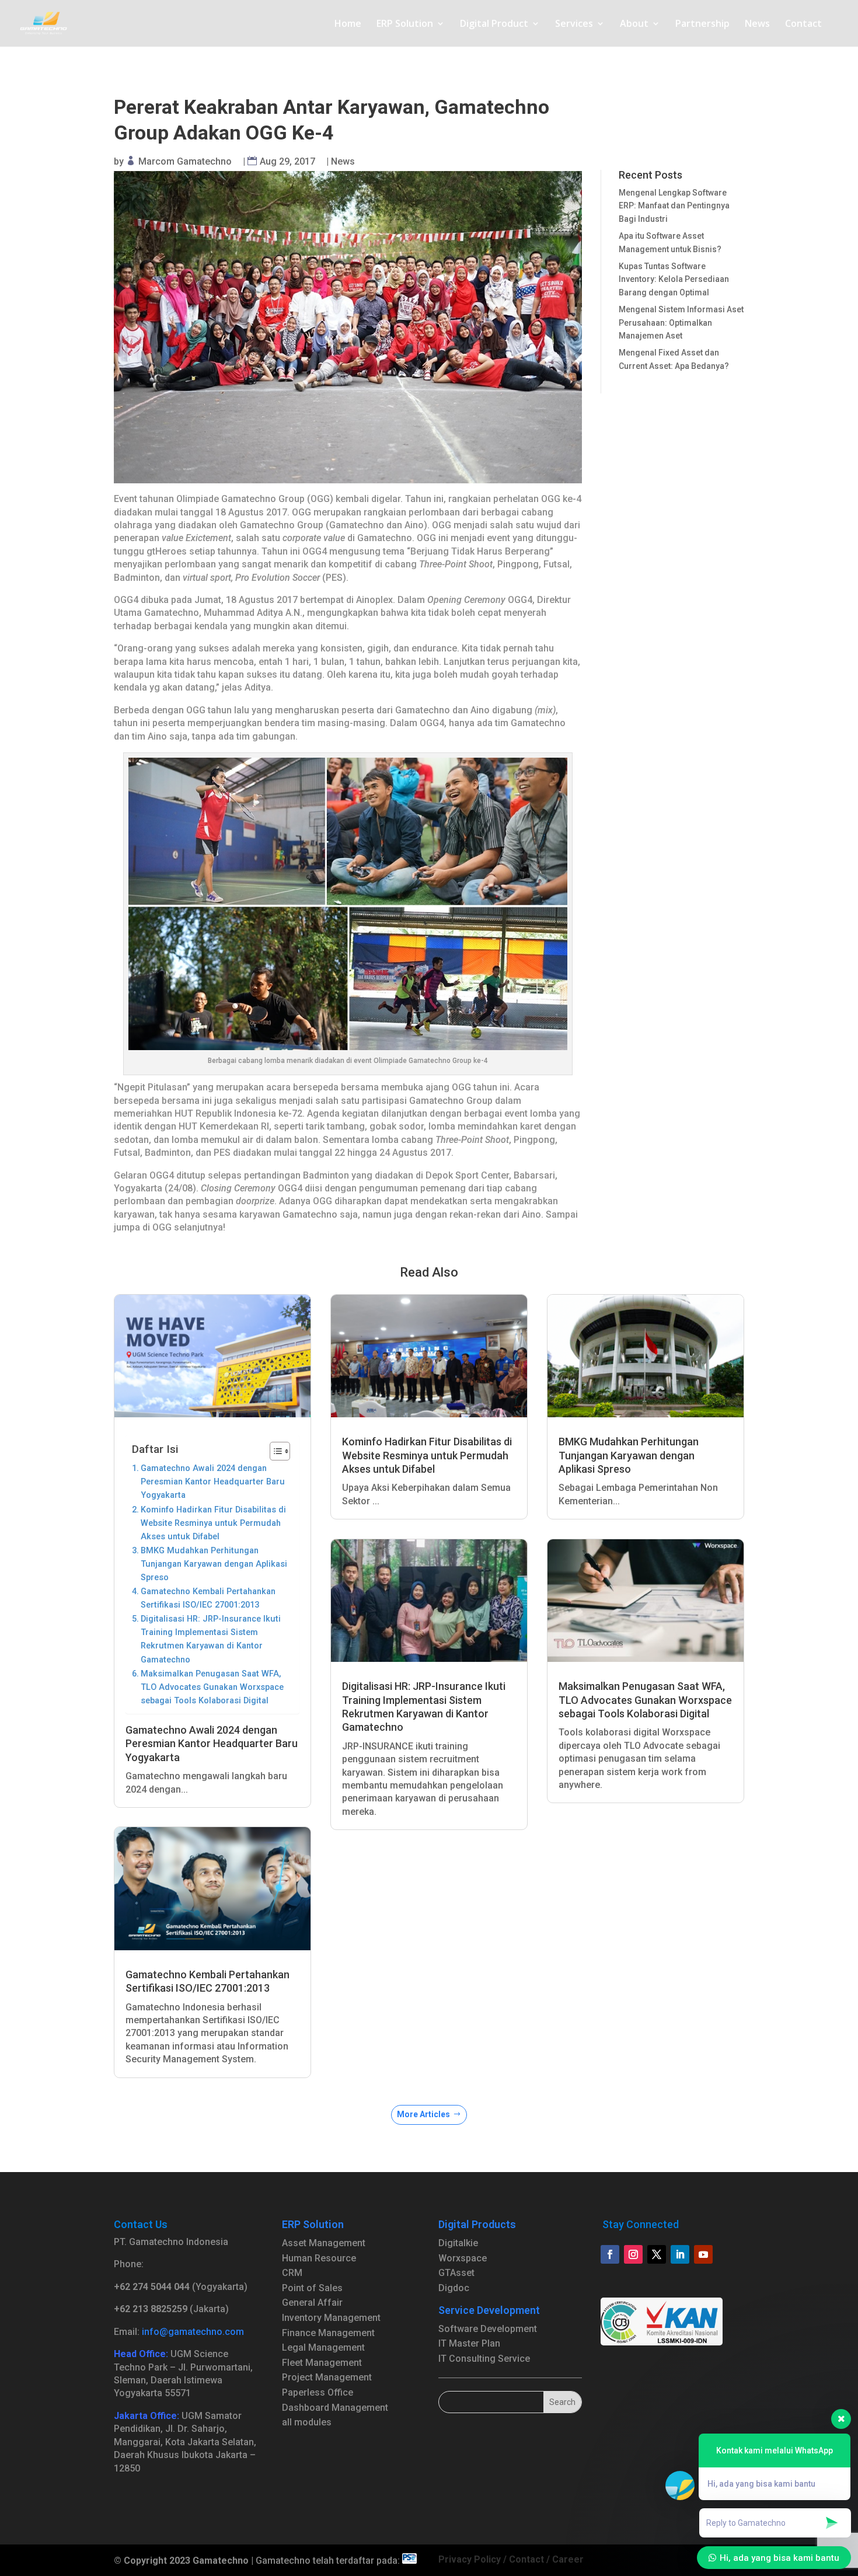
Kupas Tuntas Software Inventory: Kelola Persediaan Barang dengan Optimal (674, 279)
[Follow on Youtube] (703, 2254)
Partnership (702, 25)
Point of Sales (312, 2288)
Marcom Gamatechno (185, 161)
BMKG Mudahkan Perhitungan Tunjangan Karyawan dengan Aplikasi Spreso (214, 1564)
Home (348, 25)
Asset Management (324, 2243)
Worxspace (463, 2258)
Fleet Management (322, 2363)
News (757, 25)
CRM (292, 2273)
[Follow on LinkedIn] (680, 2254)
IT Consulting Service (484, 2359)
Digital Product (494, 25)
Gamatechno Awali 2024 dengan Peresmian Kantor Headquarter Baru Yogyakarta (213, 1482)
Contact (803, 25)
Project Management (327, 2377)
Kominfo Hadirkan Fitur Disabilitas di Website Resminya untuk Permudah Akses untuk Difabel (213, 1523)
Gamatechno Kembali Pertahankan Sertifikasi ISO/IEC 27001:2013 (208, 1598)
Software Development (488, 2329)
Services (574, 25)
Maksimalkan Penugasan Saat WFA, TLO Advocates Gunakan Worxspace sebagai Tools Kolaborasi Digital (212, 1687)
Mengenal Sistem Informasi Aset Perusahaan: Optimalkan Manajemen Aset (681, 323)
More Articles (423, 2114)
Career (568, 2559)
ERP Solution (405, 25)
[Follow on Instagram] (633, 2254)
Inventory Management (331, 2318)
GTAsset (456, 2273)
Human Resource (319, 2258)
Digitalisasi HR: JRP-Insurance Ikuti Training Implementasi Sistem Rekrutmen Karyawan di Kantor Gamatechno (211, 1639)
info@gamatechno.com (193, 2332)
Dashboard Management (335, 2408)
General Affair (312, 2303)
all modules (307, 2422)
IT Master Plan (469, 2343)
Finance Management (328, 2333)
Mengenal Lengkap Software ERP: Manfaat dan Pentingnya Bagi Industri (674, 206)
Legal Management (323, 2347)
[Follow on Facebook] (610, 2254)
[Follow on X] (657, 2254)
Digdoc (454, 2288)
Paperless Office (318, 2392)
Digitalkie (458, 2243)
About (634, 25)
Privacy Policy (470, 2559)
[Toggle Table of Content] (274, 1451)
